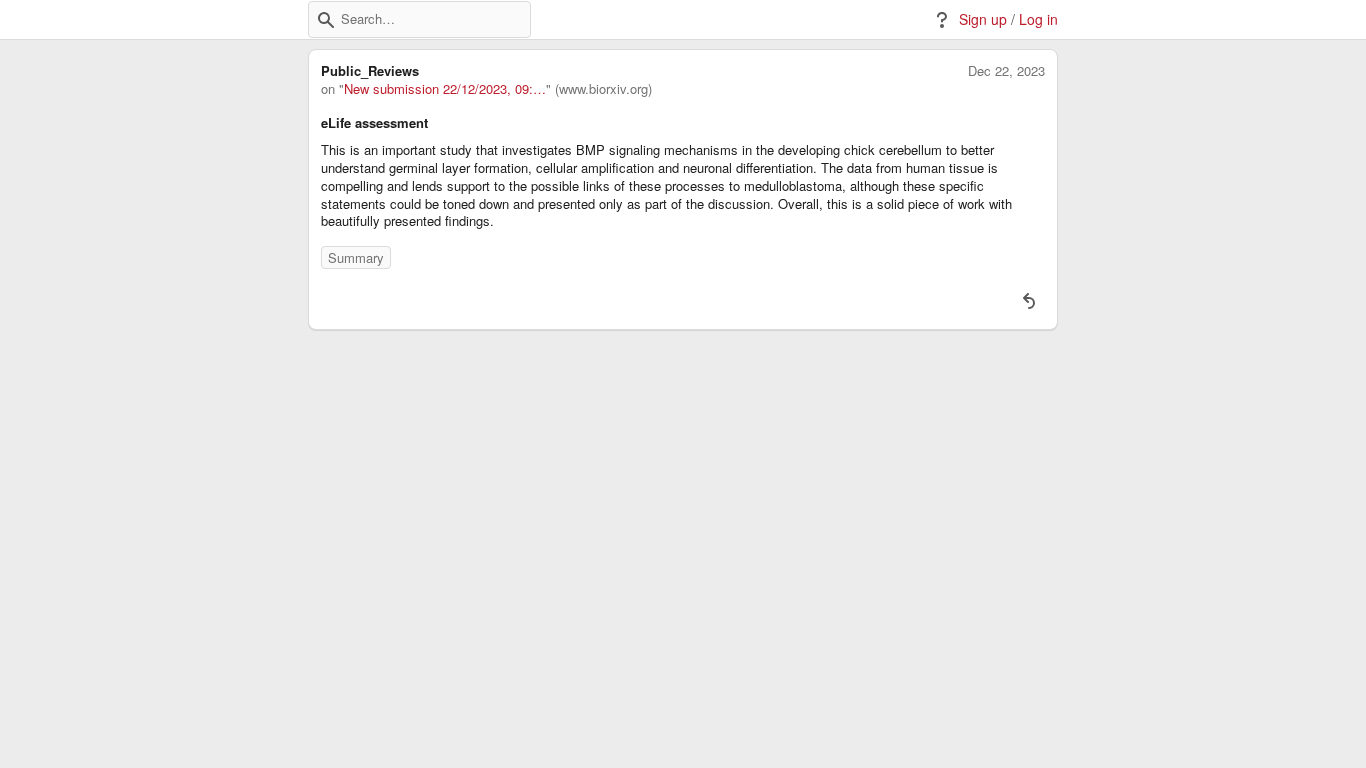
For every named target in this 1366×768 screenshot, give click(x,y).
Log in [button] (1038, 19)
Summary (356, 257)
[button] (326, 20)
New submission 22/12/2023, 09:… (445, 89)
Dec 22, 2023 (1006, 71)
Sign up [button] (983, 19)
